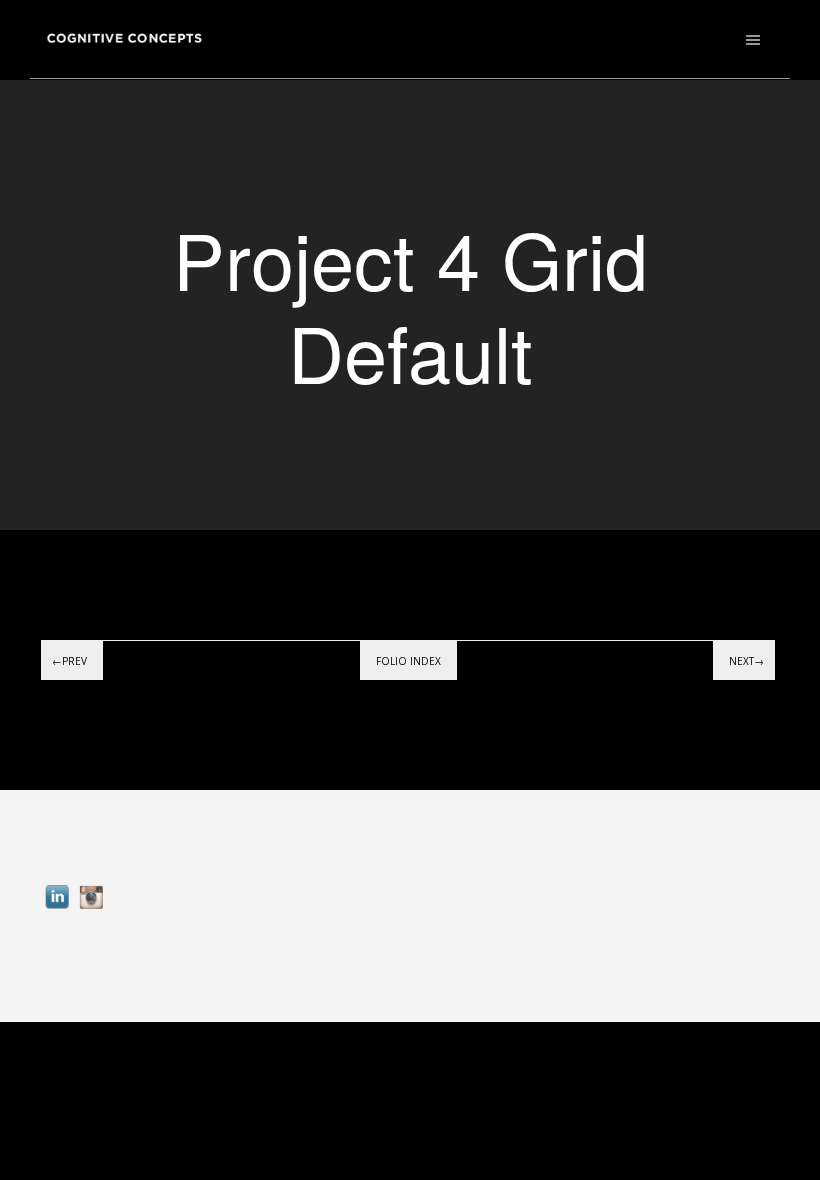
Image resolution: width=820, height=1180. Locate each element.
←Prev (69, 661)
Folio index (408, 661)
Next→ (746, 661)
